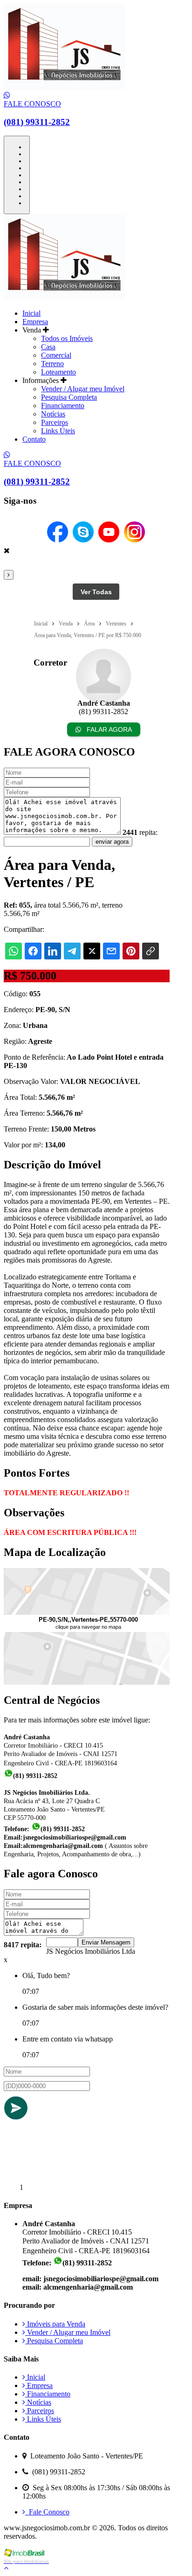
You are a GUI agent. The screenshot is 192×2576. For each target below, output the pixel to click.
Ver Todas (96, 592)
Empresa (35, 322)
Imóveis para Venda (55, 2324)
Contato (34, 439)
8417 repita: (23, 1945)
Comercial (56, 355)
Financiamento (63, 406)
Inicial (31, 313)
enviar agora (112, 842)
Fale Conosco (47, 2512)
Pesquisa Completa (69, 397)
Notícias (53, 414)
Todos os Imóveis (67, 338)
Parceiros (55, 422)
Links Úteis (58, 431)
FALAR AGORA (108, 729)
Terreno (52, 364)
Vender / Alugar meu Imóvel (83, 389)
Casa (48, 347)
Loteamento (58, 372)
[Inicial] (64, 87)
